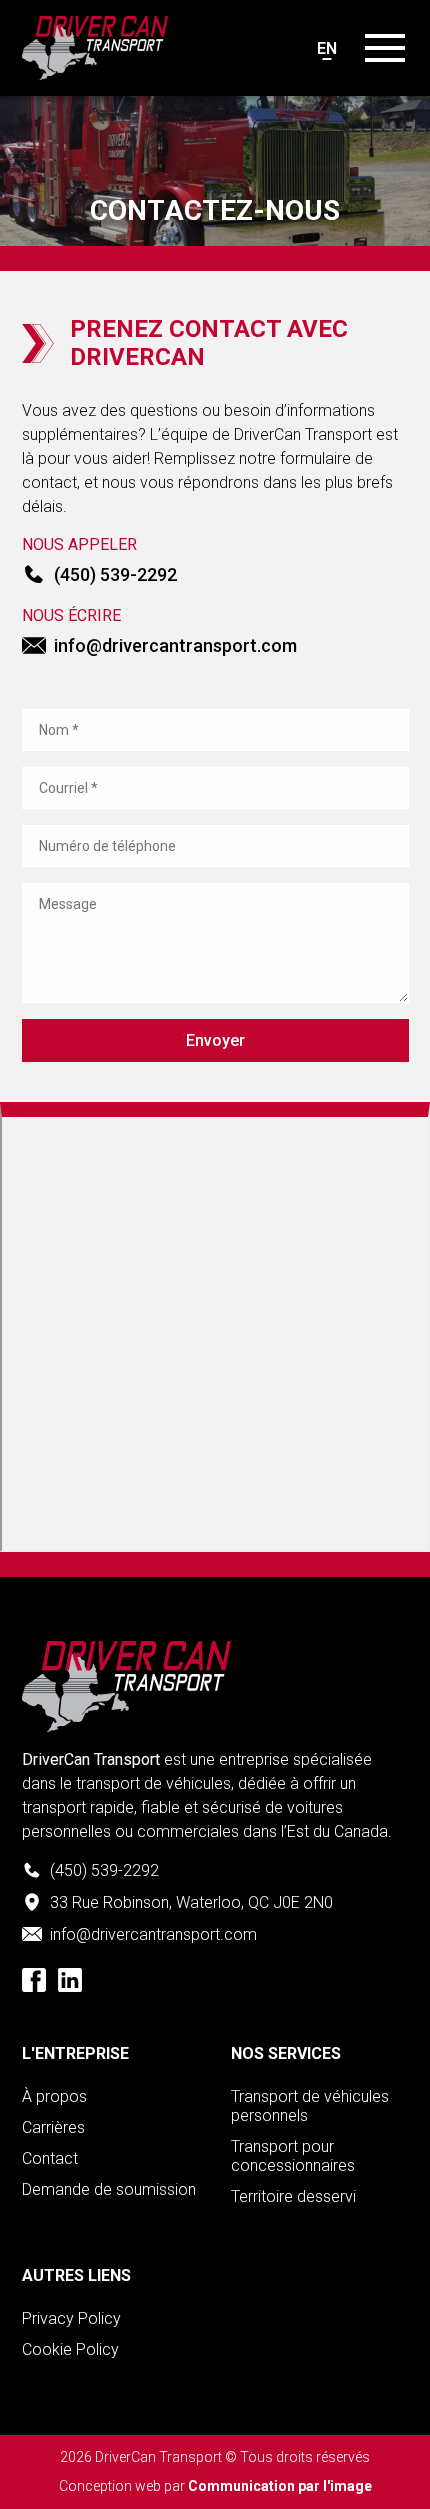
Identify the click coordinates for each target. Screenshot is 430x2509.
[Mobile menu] (385, 48)
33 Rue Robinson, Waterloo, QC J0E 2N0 (191, 1902)
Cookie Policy (70, 2349)
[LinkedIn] (70, 1980)
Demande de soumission (109, 2189)
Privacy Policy (71, 2318)
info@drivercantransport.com (175, 645)
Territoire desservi (293, 2196)
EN (327, 48)
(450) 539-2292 (115, 574)
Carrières (53, 2127)
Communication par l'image (280, 2486)
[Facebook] (34, 1980)
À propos (54, 2096)
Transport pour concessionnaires (293, 2156)
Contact (50, 2158)
